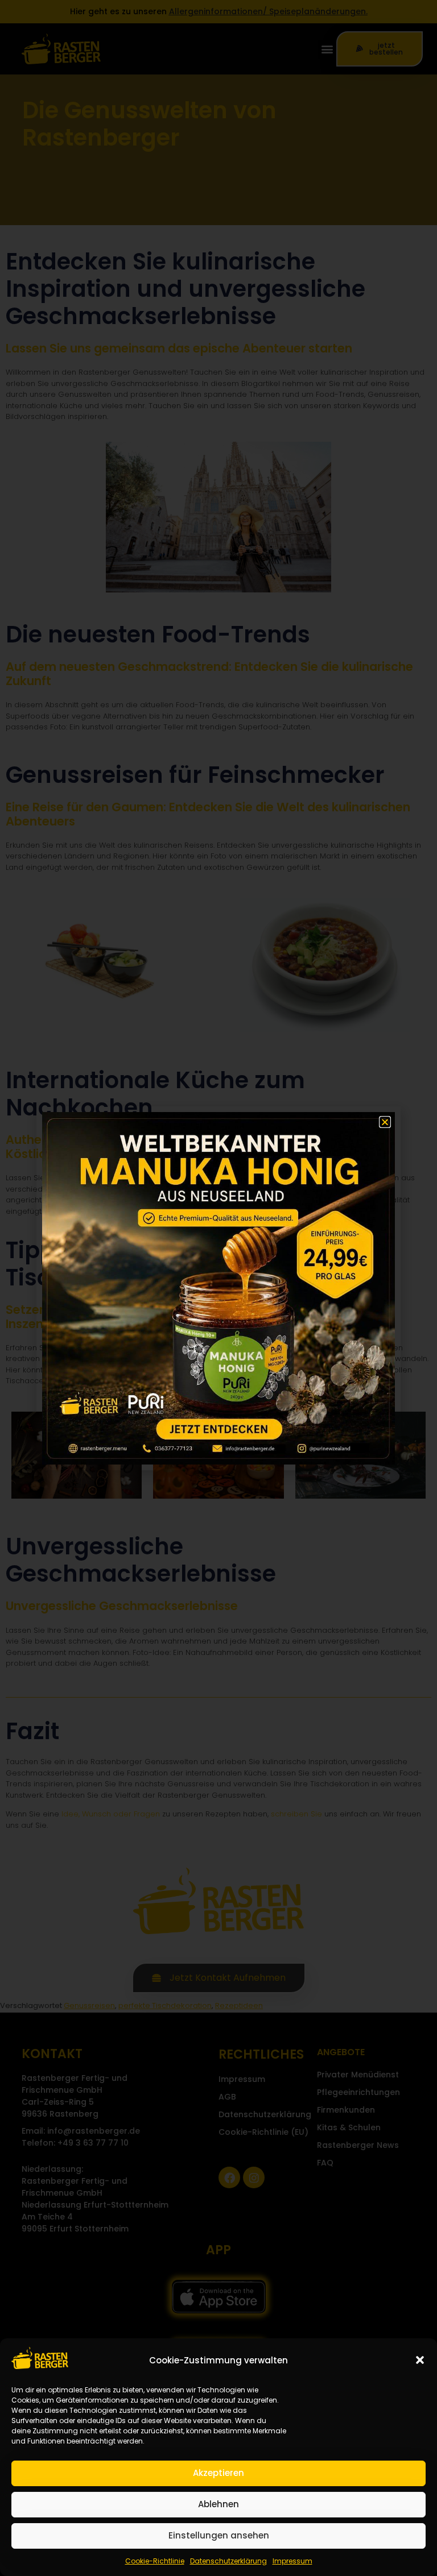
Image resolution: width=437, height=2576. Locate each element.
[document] (218, 1288)
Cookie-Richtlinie (155, 2561)
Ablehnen (218, 2504)
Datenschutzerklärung (228, 2561)
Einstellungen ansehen (219, 2535)
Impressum (292, 2561)
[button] (420, 2360)
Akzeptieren (218, 2473)
